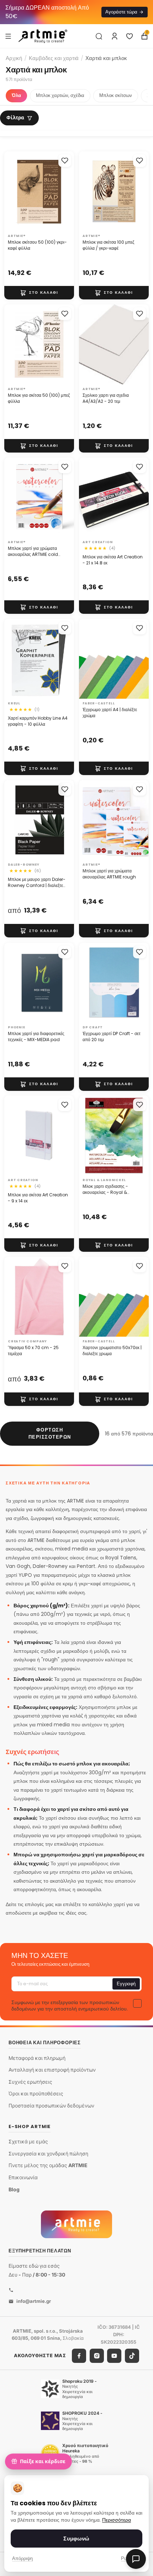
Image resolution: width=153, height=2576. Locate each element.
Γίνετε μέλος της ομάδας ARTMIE (48, 2165)
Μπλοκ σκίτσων (116, 95)
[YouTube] (114, 2355)
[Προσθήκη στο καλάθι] (39, 293)
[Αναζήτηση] (99, 36)
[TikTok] (132, 2355)
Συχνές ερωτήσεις (30, 2081)
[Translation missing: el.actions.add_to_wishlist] (65, 161)
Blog (14, 2189)
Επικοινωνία (23, 2177)
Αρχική (14, 58)
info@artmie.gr (34, 2301)
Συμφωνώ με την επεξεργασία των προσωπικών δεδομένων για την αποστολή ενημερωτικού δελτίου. (70, 2006)
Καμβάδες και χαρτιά (54, 58)
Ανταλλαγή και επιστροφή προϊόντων (52, 2070)
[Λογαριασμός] (115, 36)
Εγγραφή (126, 1984)
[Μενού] (8, 36)
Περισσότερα (117, 2520)
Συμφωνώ (76, 2539)
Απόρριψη (22, 2558)
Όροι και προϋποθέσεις (36, 2093)
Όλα (16, 95)
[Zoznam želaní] (130, 36)
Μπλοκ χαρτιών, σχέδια (60, 95)
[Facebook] (79, 2355)
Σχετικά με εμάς (28, 2141)
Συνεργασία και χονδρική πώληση (48, 2153)
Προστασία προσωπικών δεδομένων (51, 2106)
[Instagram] (97, 2355)
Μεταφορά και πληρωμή (37, 2058)
